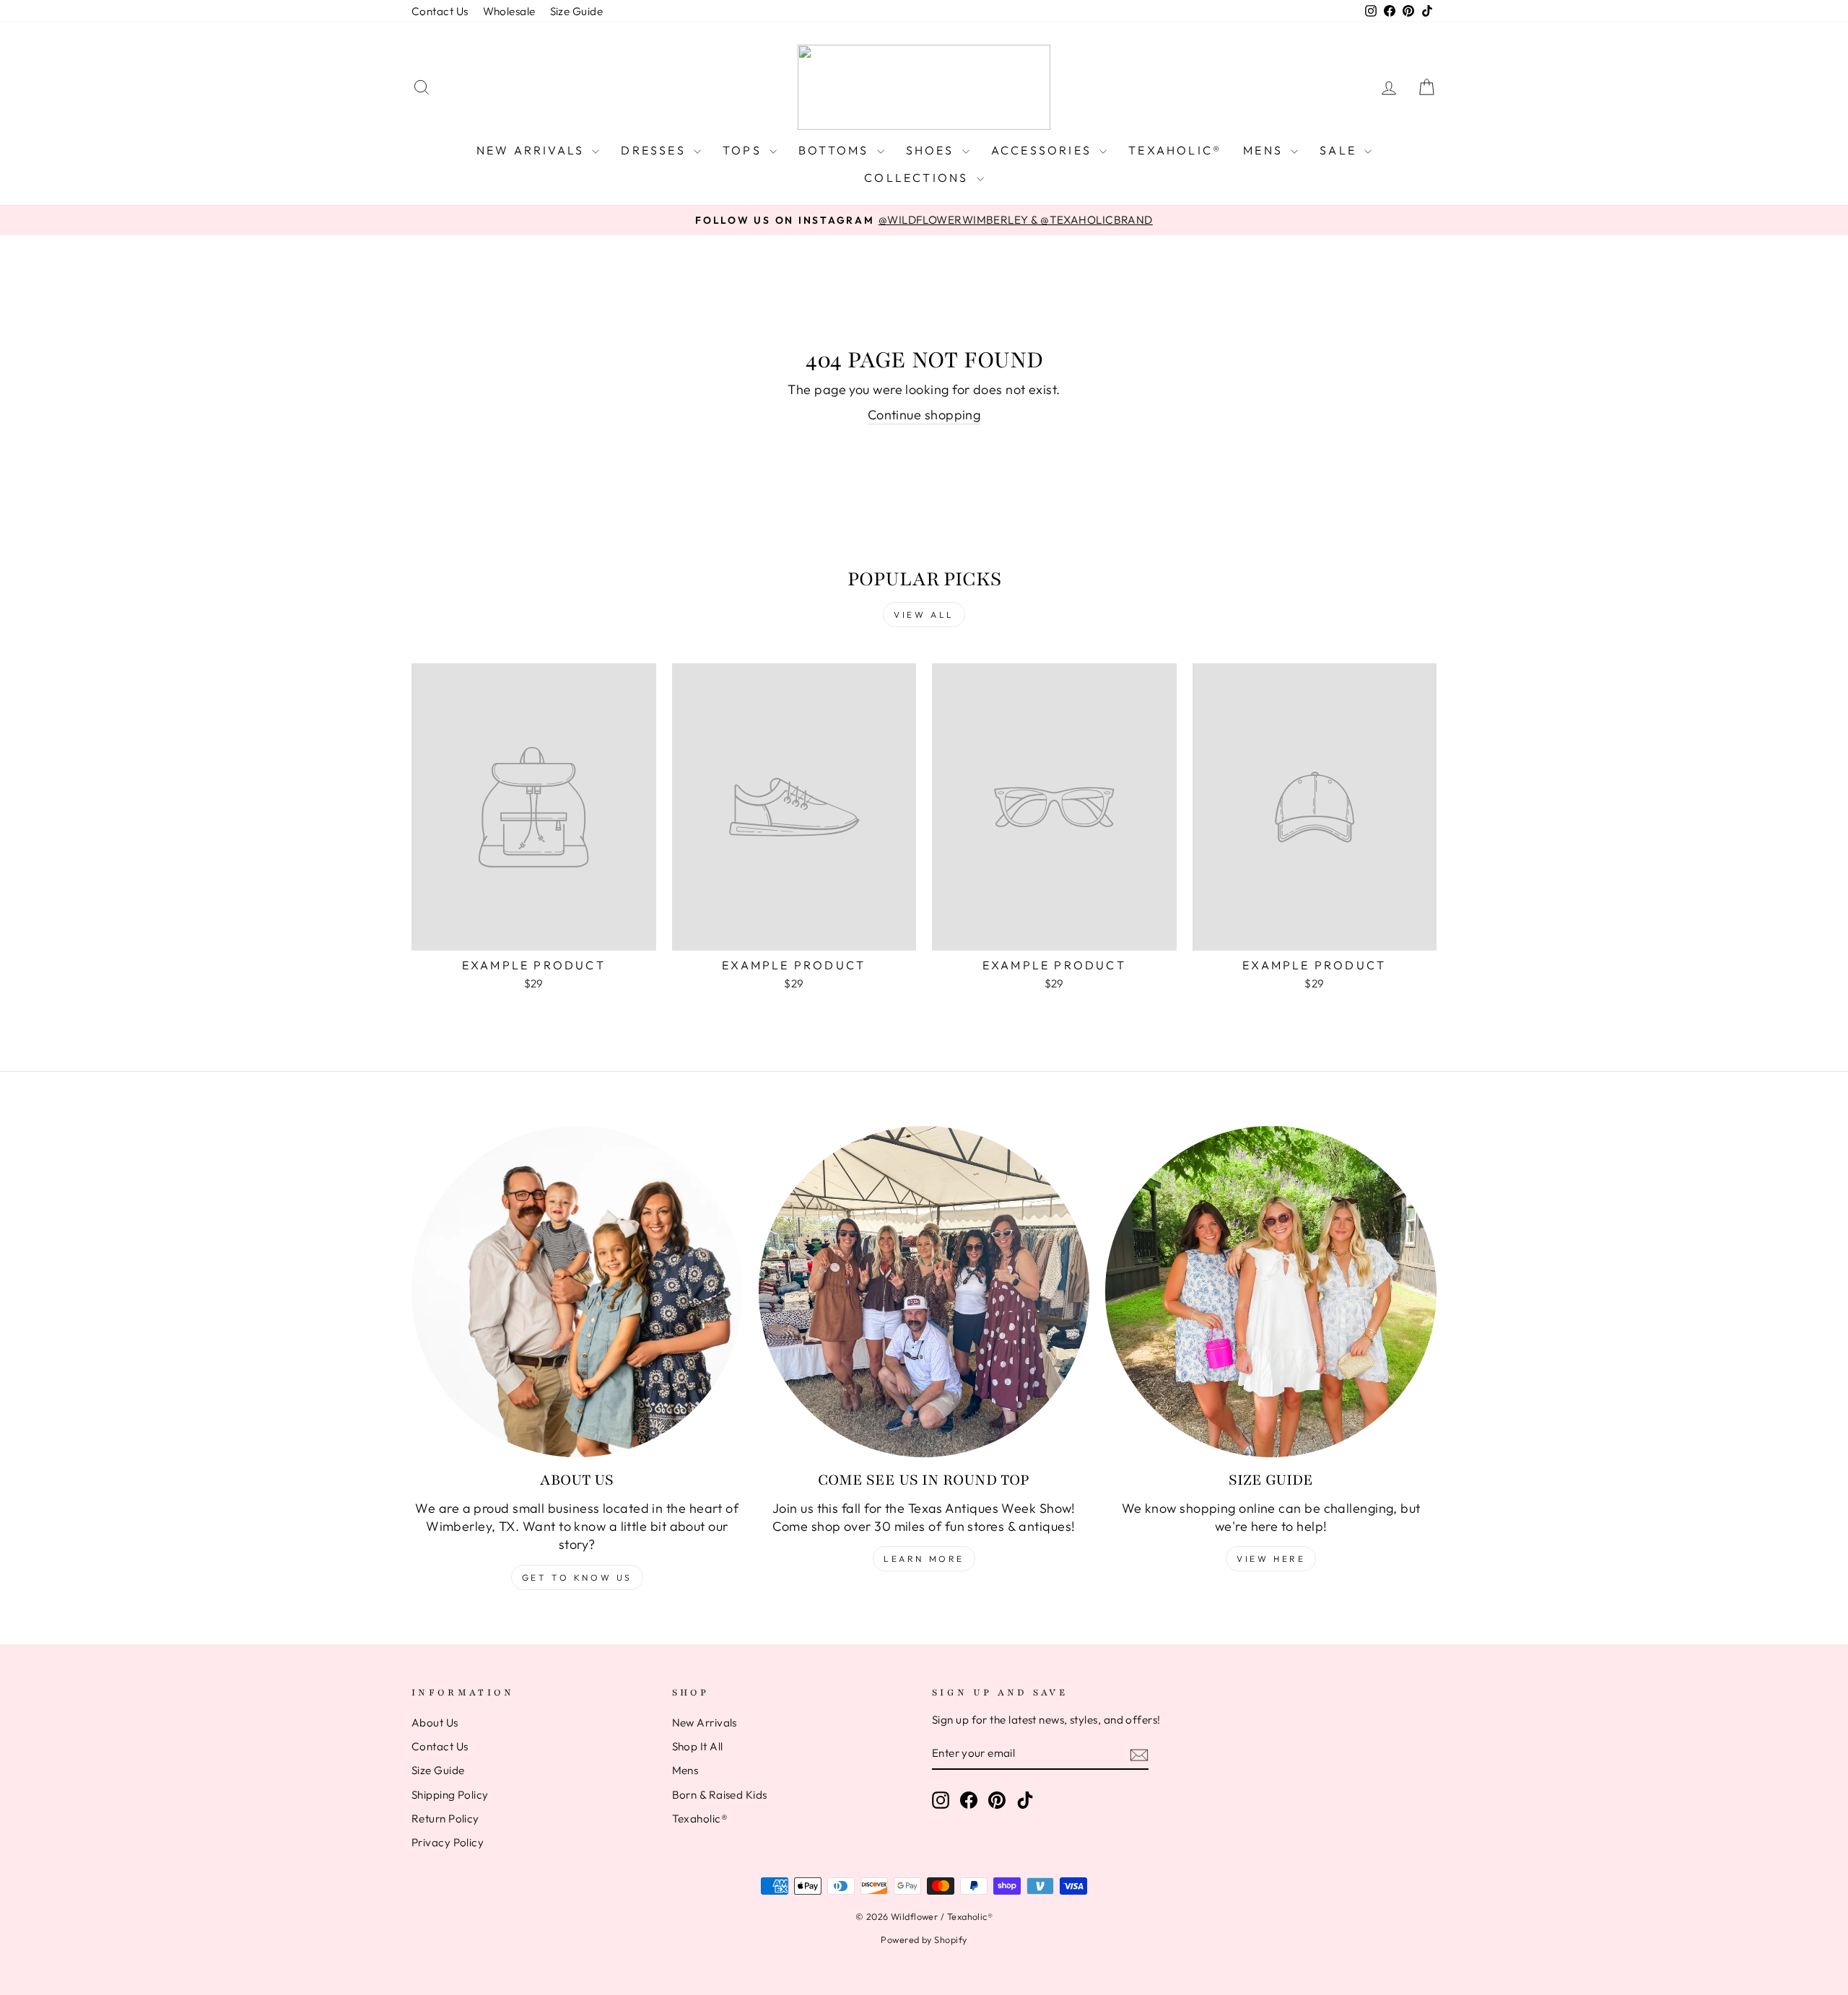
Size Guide (577, 11)
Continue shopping (924, 415)
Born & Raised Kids (720, 1795)
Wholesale (509, 11)
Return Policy (445, 1819)
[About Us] (577, 1292)
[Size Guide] (1271, 1292)
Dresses (655, 150)
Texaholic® (1175, 150)
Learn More (924, 1559)
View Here (1271, 1559)
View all (924, 615)
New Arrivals (533, 150)
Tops (744, 150)
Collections (918, 178)
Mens (1265, 150)
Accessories (1043, 150)
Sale (1340, 150)
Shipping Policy (450, 1795)
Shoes (932, 150)
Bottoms (836, 150)
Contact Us (440, 11)
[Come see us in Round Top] (924, 1292)
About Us (435, 1723)
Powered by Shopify (924, 1939)
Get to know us (577, 1577)
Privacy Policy (448, 1842)
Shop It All (698, 1746)
